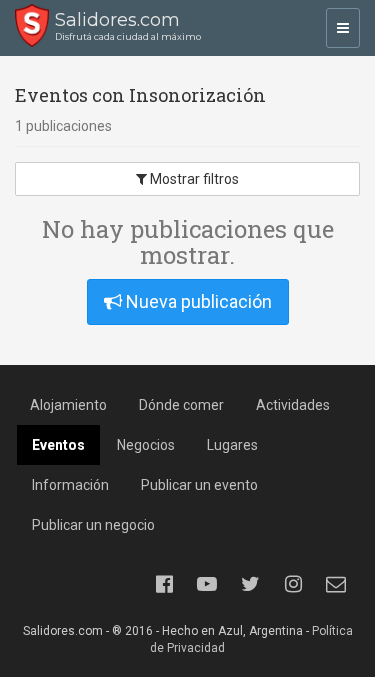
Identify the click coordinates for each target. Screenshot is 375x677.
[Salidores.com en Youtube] (207, 584)
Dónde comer (181, 405)
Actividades (293, 405)
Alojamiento (68, 405)
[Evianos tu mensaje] (336, 584)
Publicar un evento (199, 485)
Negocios (146, 445)
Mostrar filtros (193, 179)
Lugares (232, 445)
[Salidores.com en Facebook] (164, 584)
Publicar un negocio (93, 525)
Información (70, 485)
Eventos (58, 445)
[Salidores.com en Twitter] (250, 584)
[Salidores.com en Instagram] (293, 584)
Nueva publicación (197, 301)
